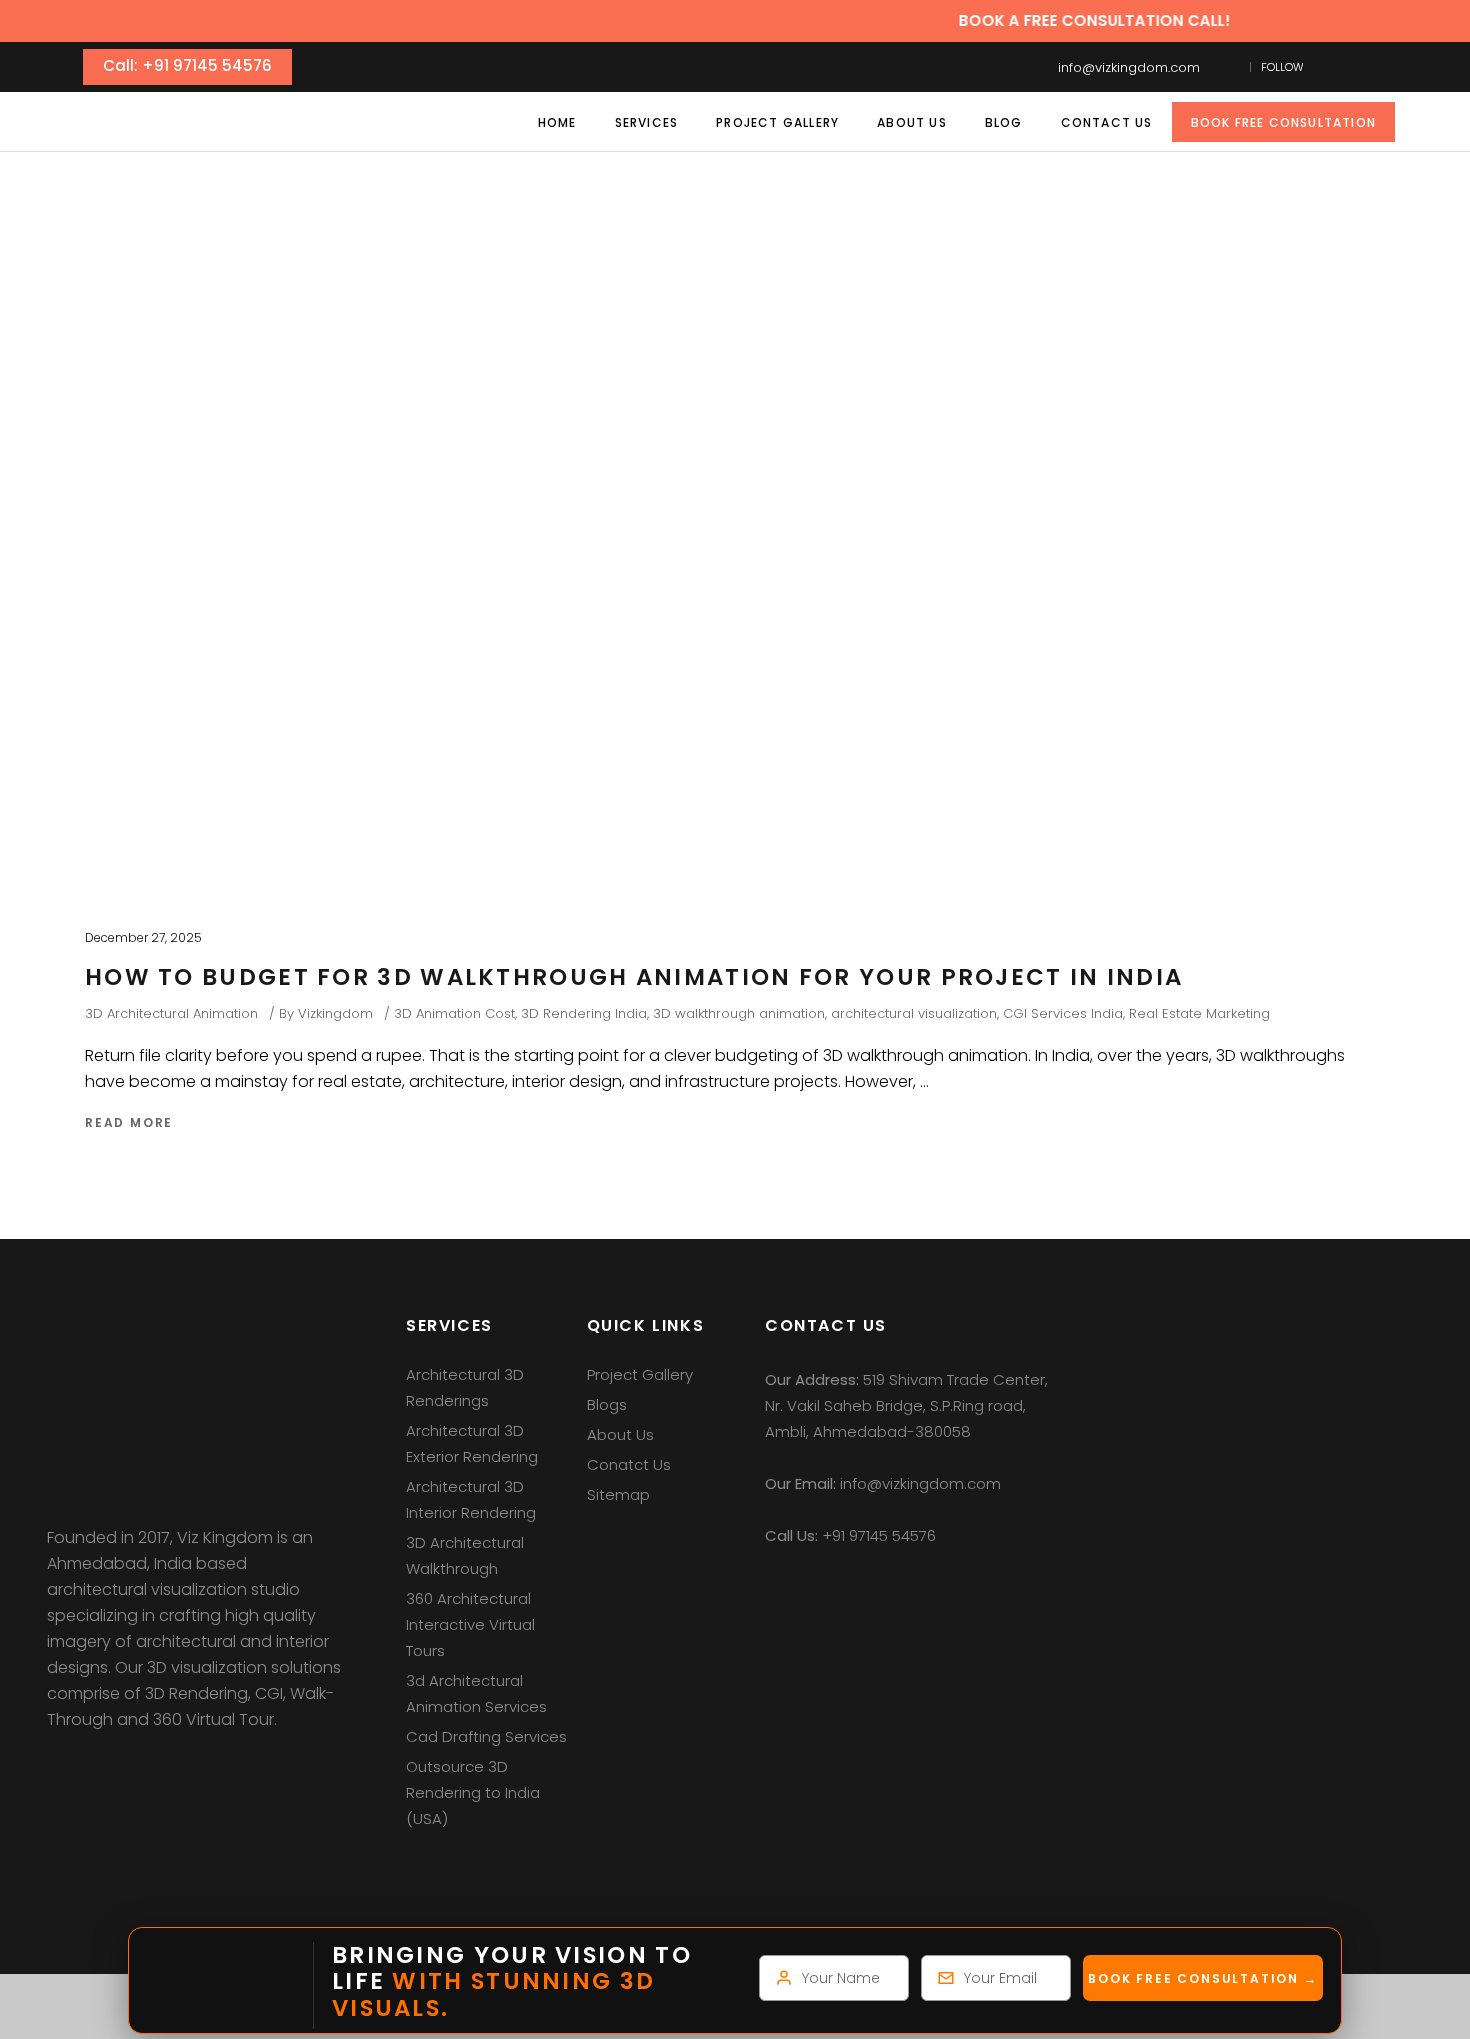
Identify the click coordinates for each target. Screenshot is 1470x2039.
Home (600, 303)
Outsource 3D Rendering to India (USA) (473, 1792)
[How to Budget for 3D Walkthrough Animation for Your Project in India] (685, 642)
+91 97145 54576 (879, 1535)
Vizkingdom (335, 1013)
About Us (620, 1434)
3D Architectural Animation (171, 1013)
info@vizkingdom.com (1129, 67)
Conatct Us (629, 1464)
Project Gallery (640, 1374)
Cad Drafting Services (486, 1736)
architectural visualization (914, 1013)
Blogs (607, 1404)
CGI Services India (1063, 1013)
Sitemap (618, 1494)
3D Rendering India (584, 1013)
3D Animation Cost (454, 1013)
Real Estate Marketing (1199, 1013)
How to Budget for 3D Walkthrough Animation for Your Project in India (634, 977)
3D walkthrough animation (739, 1013)
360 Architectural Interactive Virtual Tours (470, 1624)
